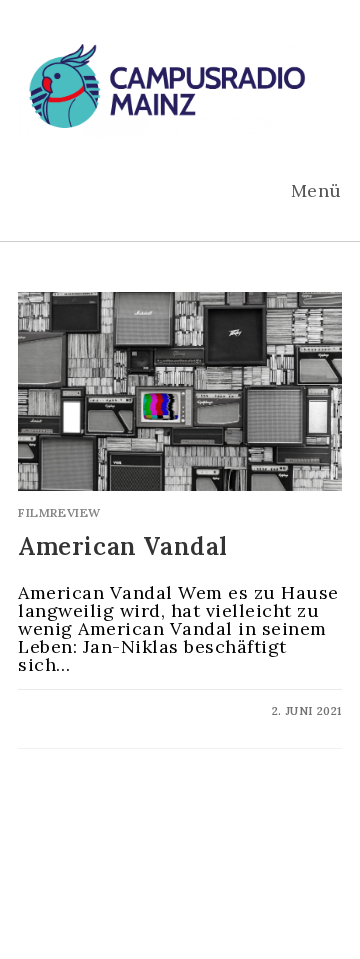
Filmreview (59, 512)
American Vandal (123, 546)
